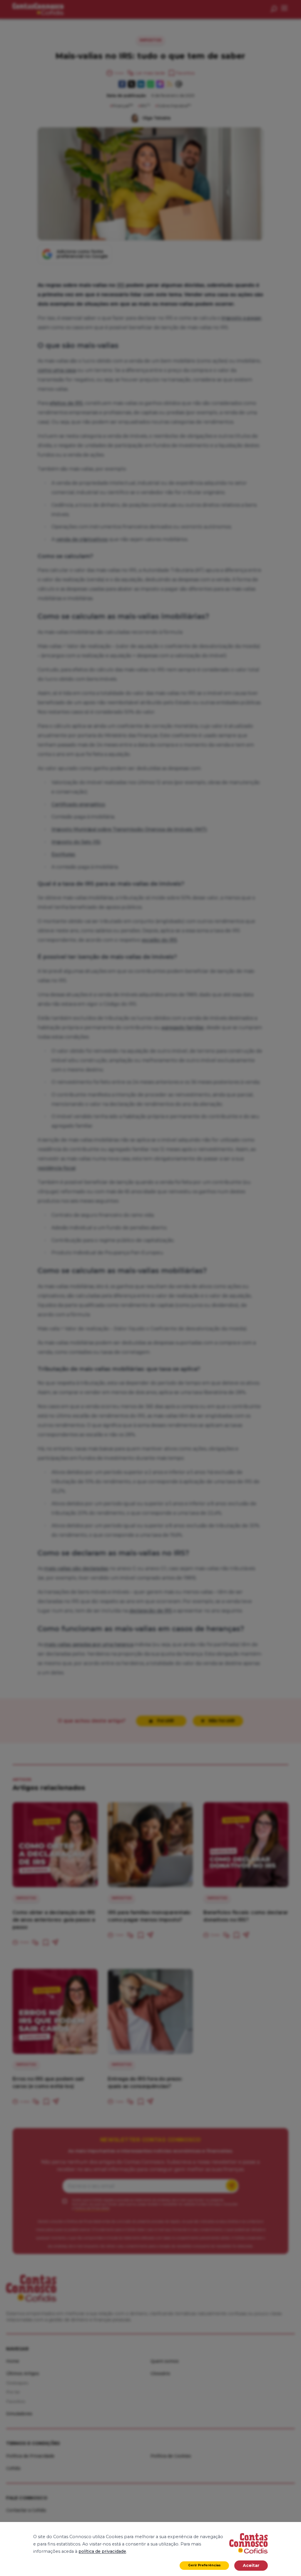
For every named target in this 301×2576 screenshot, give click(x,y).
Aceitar (251, 2565)
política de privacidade (102, 2551)
